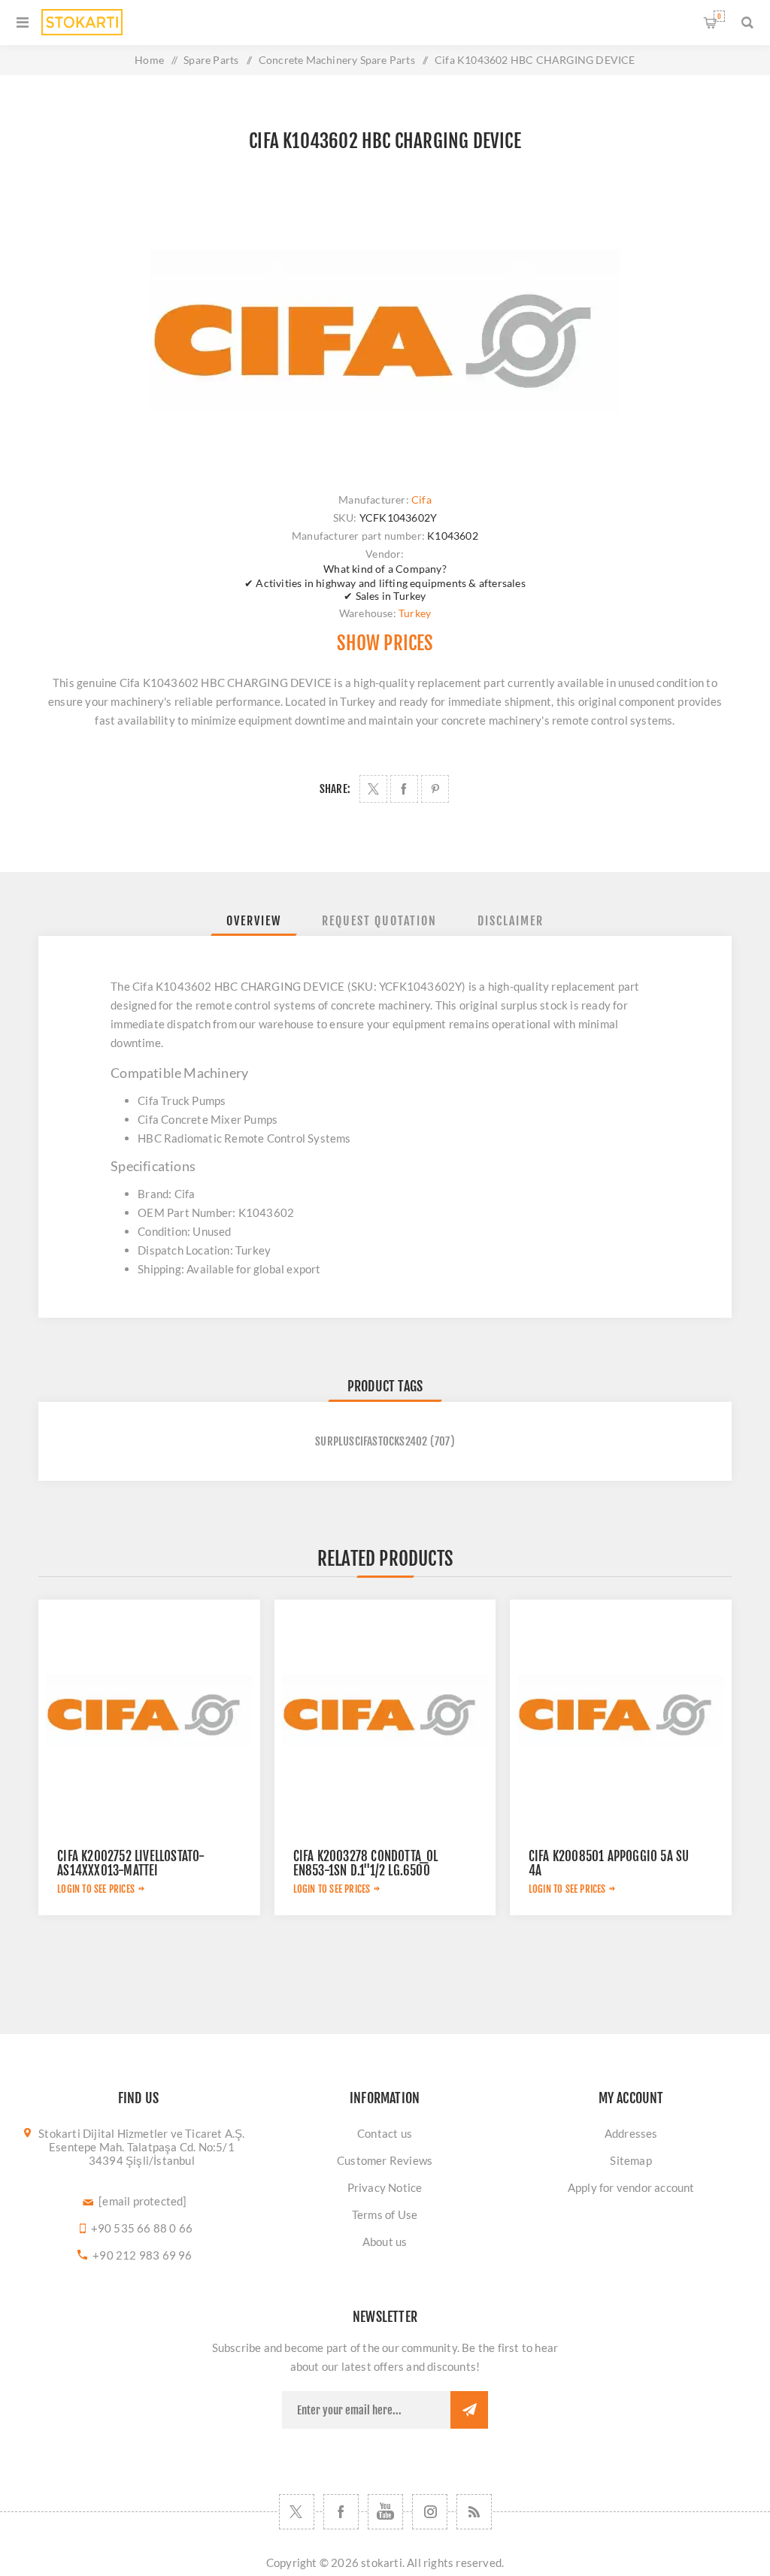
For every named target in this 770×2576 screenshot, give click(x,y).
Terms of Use (385, 2214)
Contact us (385, 2133)
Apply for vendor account (631, 2187)
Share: (335, 789)
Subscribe (469, 2410)
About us (385, 2242)
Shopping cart (719, 16)
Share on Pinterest (435, 789)
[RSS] (474, 2512)
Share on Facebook (404, 789)
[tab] (254, 921)
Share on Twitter (373, 789)
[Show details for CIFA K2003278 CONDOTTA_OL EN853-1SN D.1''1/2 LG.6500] (385, 1710)
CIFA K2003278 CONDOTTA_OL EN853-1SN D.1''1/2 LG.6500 (366, 1863)
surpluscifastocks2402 (371, 1441)
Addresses (631, 2133)
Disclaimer (511, 921)
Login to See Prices (96, 1889)
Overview (254, 921)
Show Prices (385, 643)
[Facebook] (341, 2512)
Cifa (421, 499)
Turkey (415, 613)
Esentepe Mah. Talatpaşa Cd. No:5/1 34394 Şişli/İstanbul (142, 2154)
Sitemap (631, 2160)
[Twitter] (297, 2512)
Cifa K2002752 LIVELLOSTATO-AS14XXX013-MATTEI (131, 1863)
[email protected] (142, 2201)
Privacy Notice (385, 2187)
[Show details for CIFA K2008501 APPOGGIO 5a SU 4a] (621, 1710)
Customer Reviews (385, 2160)
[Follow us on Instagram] (430, 2512)
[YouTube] (385, 2512)
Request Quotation (379, 921)
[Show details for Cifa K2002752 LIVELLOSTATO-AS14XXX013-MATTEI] (149, 1710)
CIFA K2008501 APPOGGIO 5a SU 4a (609, 1863)
